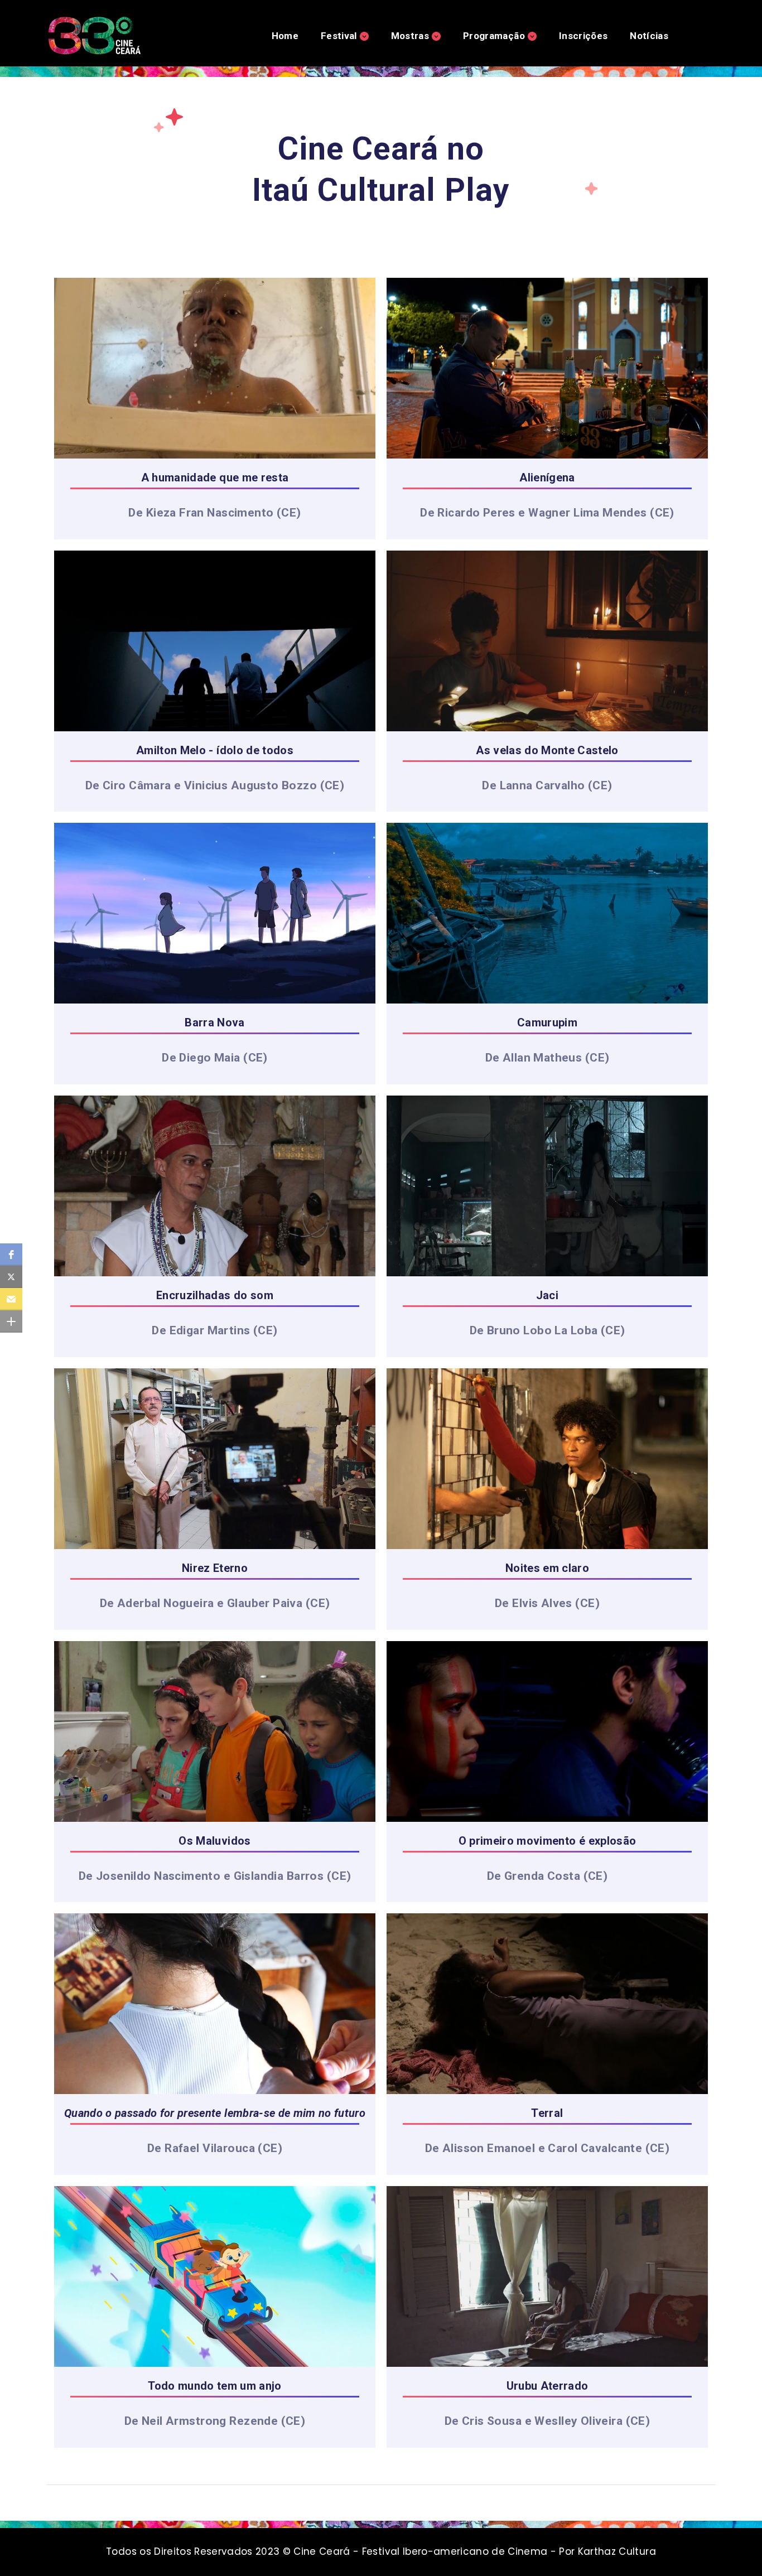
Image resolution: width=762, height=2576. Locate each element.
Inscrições (583, 36)
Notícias (649, 36)
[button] (11, 1255)
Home (285, 36)
